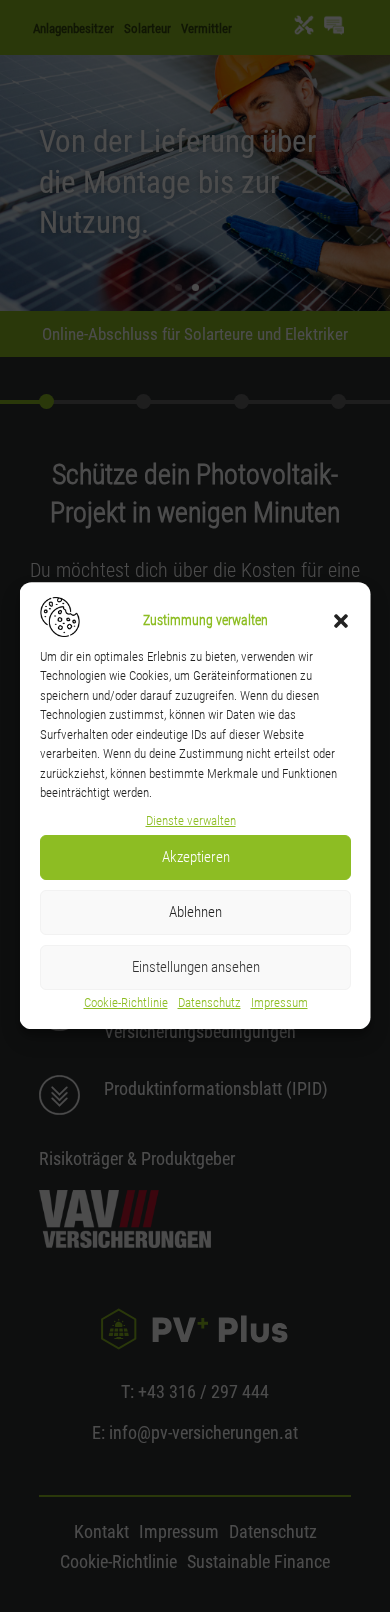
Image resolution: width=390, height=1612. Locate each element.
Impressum (278, 1002)
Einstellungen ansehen (195, 967)
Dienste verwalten (190, 820)
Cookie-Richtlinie (125, 1002)
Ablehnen (195, 912)
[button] (341, 621)
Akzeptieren (195, 857)
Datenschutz (208, 1002)
